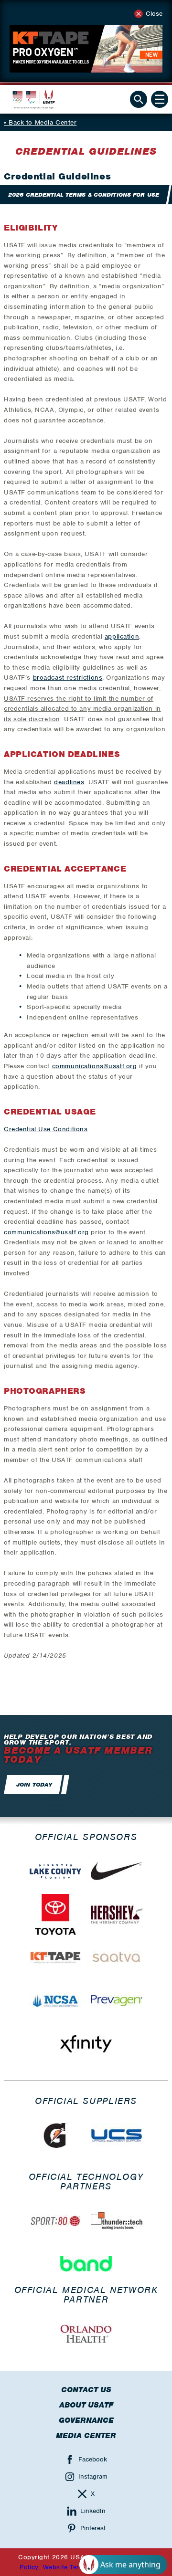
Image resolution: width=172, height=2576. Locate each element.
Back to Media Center (43, 122)
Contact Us (86, 2390)
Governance (86, 2420)
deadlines (69, 782)
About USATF (86, 2405)
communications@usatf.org (95, 1066)
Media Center (86, 2436)
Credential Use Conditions (46, 1129)
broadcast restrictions (68, 678)
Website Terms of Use (77, 2567)
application (122, 636)
